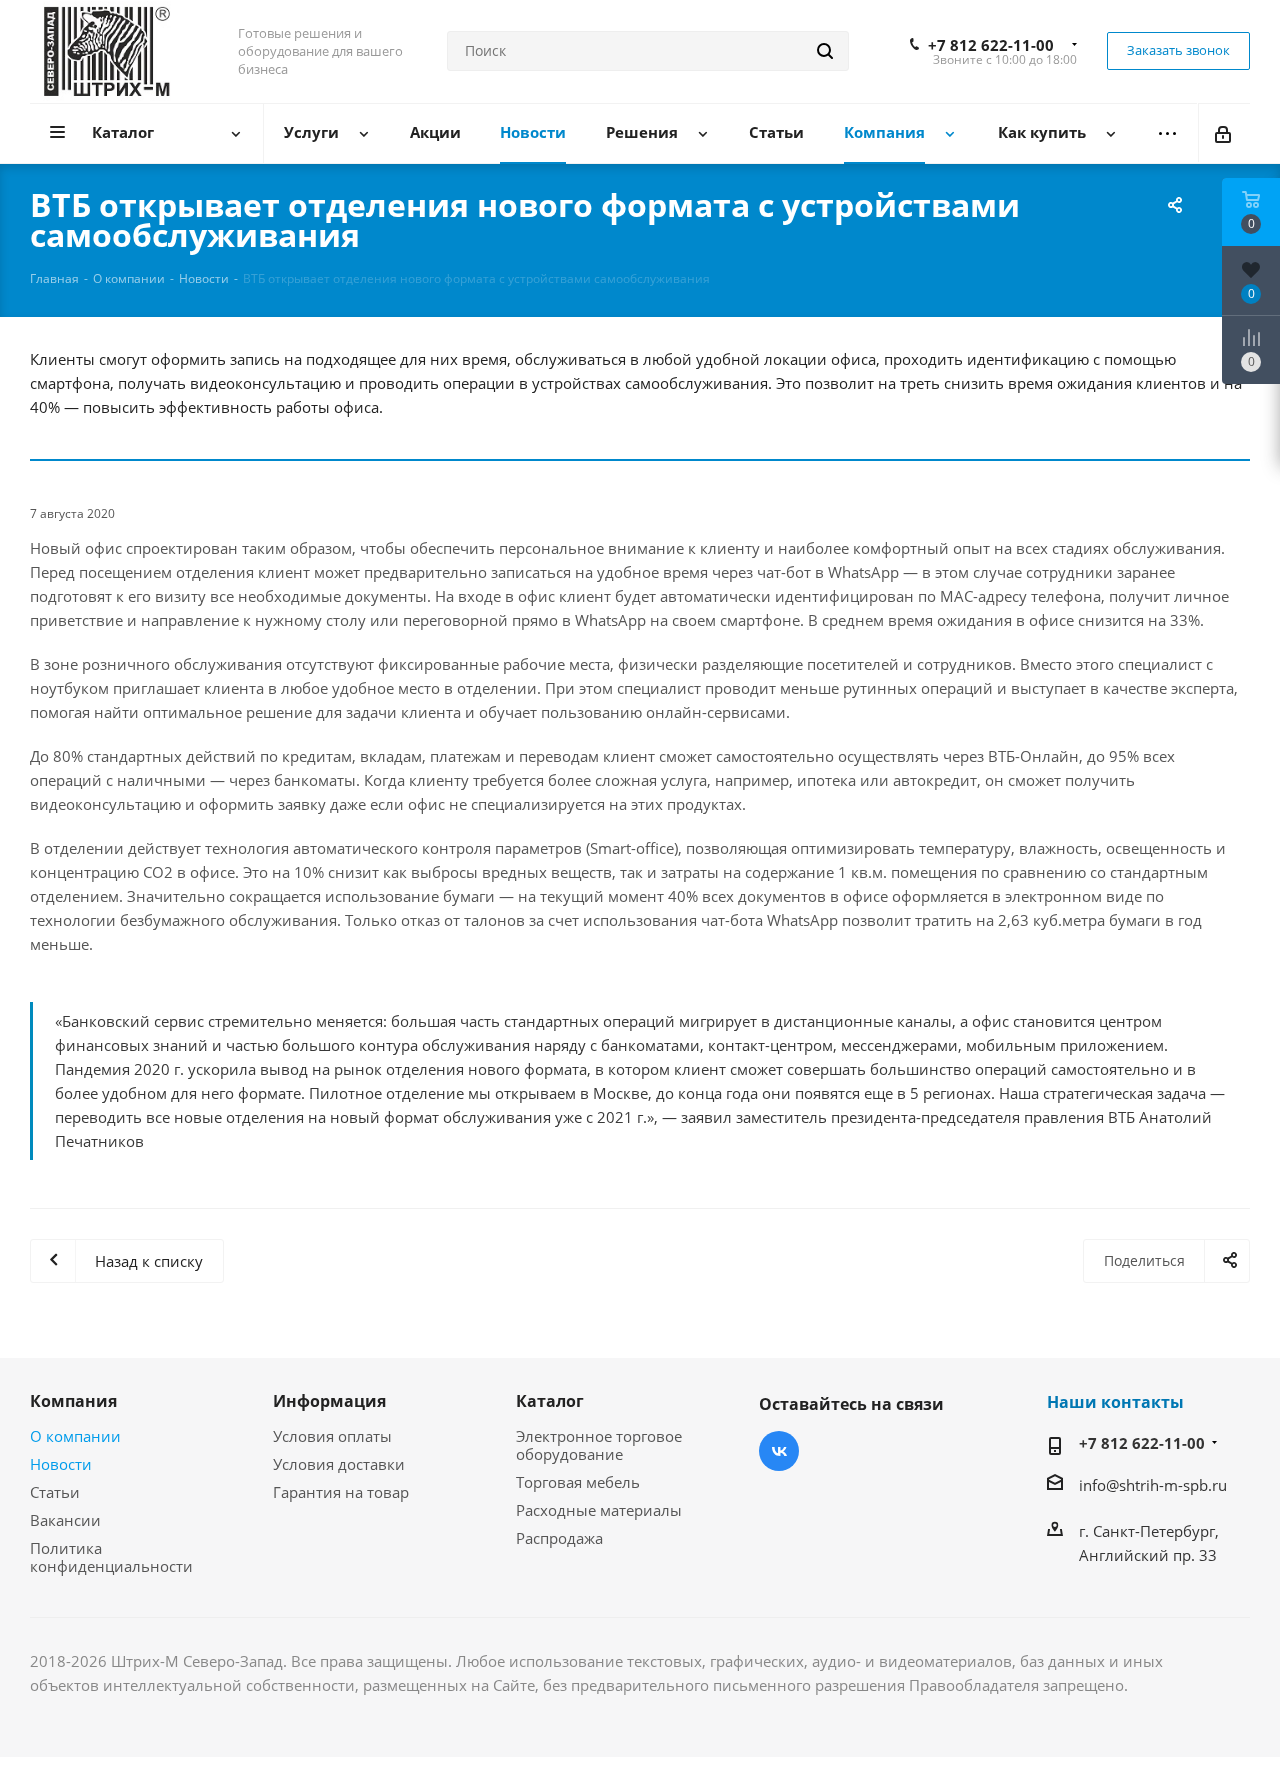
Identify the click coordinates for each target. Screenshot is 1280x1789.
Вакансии (65, 1520)
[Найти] (825, 51)
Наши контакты (1115, 1402)
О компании (75, 1436)
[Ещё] (1167, 133)
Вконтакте (779, 1451)
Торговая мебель (578, 1482)
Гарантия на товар (341, 1492)
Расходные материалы (599, 1510)
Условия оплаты (332, 1436)
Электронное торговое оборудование (599, 1445)
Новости (61, 1464)
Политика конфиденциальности (111, 1557)
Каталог (550, 1401)
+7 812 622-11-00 (991, 45)
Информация (329, 1401)
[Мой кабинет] (1224, 133)
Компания (73, 1401)
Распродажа (559, 1538)
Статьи (55, 1492)
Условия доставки (339, 1464)
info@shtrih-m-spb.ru (1153, 1485)
